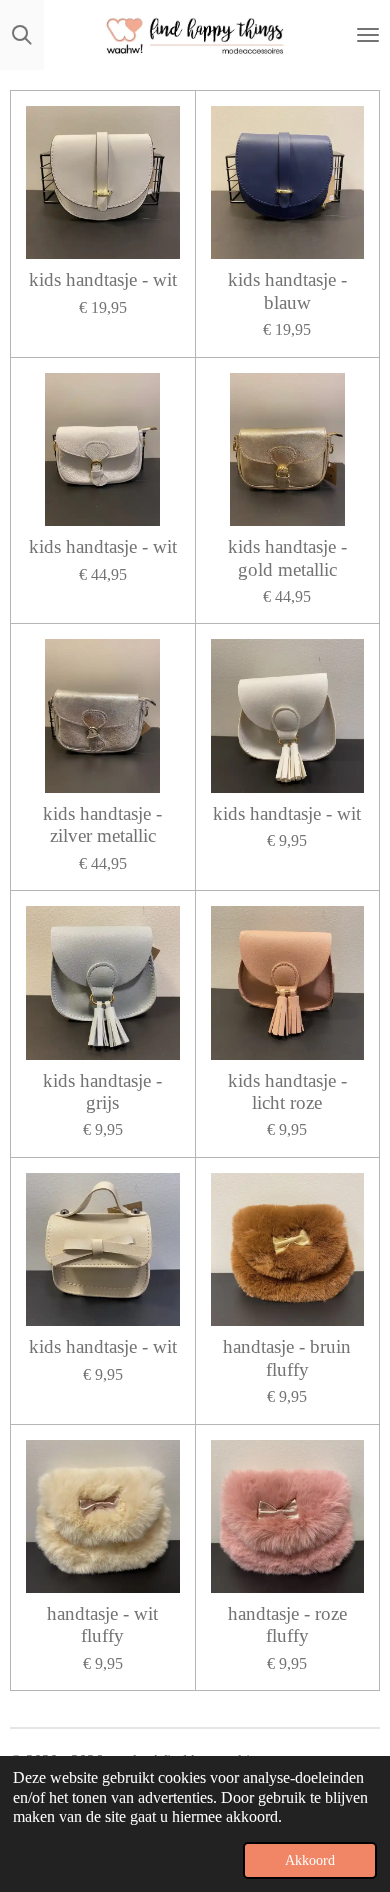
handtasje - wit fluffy (102, 1624)
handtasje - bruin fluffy (287, 1357)
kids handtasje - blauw (287, 290)
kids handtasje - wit (103, 279)
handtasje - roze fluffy (287, 1624)
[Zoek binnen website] (22, 35)
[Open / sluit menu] (368, 35)
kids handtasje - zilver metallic (102, 824)
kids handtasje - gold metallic (287, 557)
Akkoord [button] (310, 1860)
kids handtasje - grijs (102, 1091)
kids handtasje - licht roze (287, 1091)
